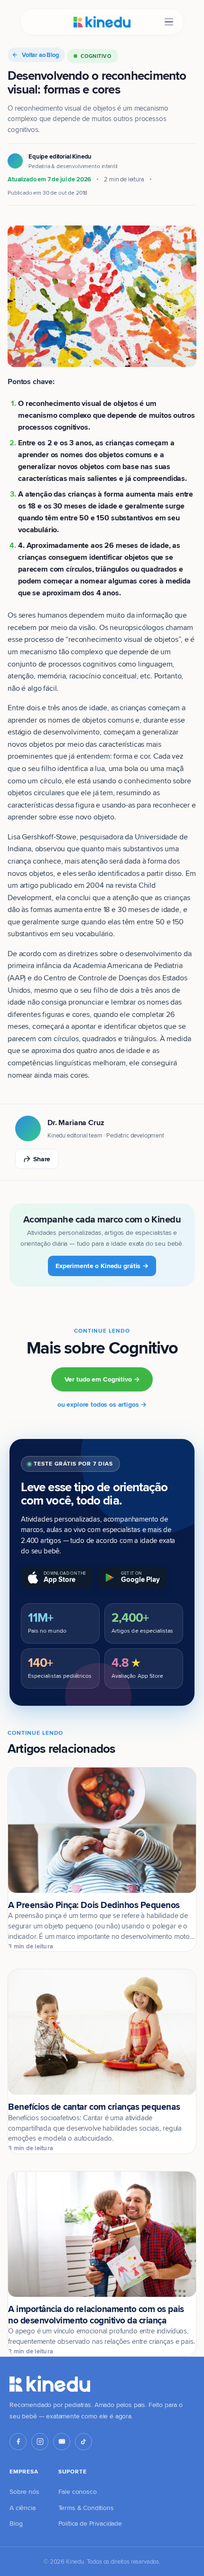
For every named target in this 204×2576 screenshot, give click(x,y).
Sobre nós (24, 2491)
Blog (16, 2523)
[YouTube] (62, 2442)
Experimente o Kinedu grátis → (102, 1266)
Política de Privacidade (90, 2523)
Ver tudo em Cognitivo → (102, 1379)
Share (42, 1159)
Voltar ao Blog (41, 55)
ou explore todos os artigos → (102, 1404)
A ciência (23, 2508)
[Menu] (169, 22)
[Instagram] (40, 2442)
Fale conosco (78, 2491)
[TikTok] (83, 2442)
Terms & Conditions (86, 2508)
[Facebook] (18, 2442)
